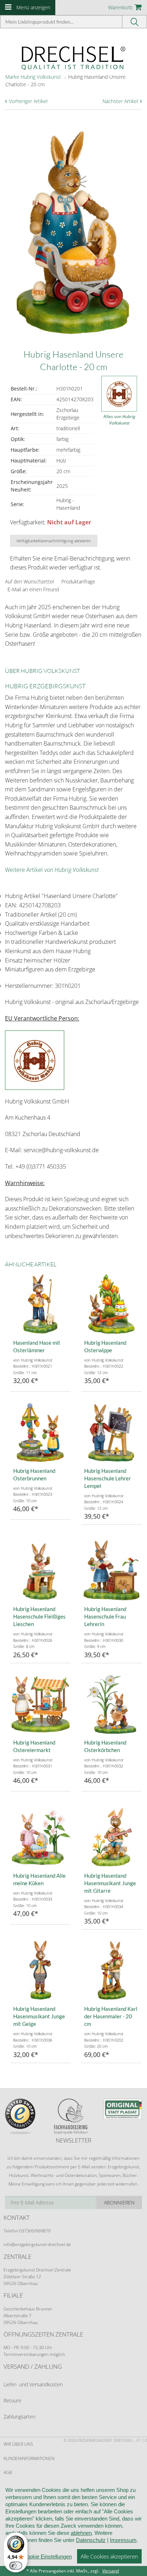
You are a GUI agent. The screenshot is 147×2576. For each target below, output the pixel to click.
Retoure (12, 2400)
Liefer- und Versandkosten (33, 2384)
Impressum (123, 2540)
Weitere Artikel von (52, 870)
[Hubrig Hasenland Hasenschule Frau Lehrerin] (111, 1570)
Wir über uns (18, 2444)
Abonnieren (119, 2203)
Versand (111, 2571)
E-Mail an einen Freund (33, 589)
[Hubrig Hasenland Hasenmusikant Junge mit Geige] (40, 1970)
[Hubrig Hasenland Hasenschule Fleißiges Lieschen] (40, 1570)
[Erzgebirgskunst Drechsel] (73, 57)
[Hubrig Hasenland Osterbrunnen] (40, 1432)
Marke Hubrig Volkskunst (33, 77)
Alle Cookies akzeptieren (109, 2556)
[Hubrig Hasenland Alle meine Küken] (40, 1837)
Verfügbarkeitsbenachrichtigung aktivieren (54, 541)
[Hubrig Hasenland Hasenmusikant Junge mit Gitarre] (111, 1837)
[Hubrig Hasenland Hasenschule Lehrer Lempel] (111, 1432)
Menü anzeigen (33, 7)
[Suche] (135, 22)
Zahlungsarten (19, 2417)
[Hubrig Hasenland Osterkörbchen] (111, 1704)
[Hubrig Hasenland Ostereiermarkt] (40, 1704)
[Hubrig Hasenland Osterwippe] (111, 1304)
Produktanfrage (78, 581)
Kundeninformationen (29, 2458)
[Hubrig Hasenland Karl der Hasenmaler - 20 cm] (111, 1970)
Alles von (119, 420)
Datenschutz (91, 2540)
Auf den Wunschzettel (29, 581)
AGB (8, 2472)
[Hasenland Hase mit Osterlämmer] (40, 1304)
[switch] (16, 2566)
